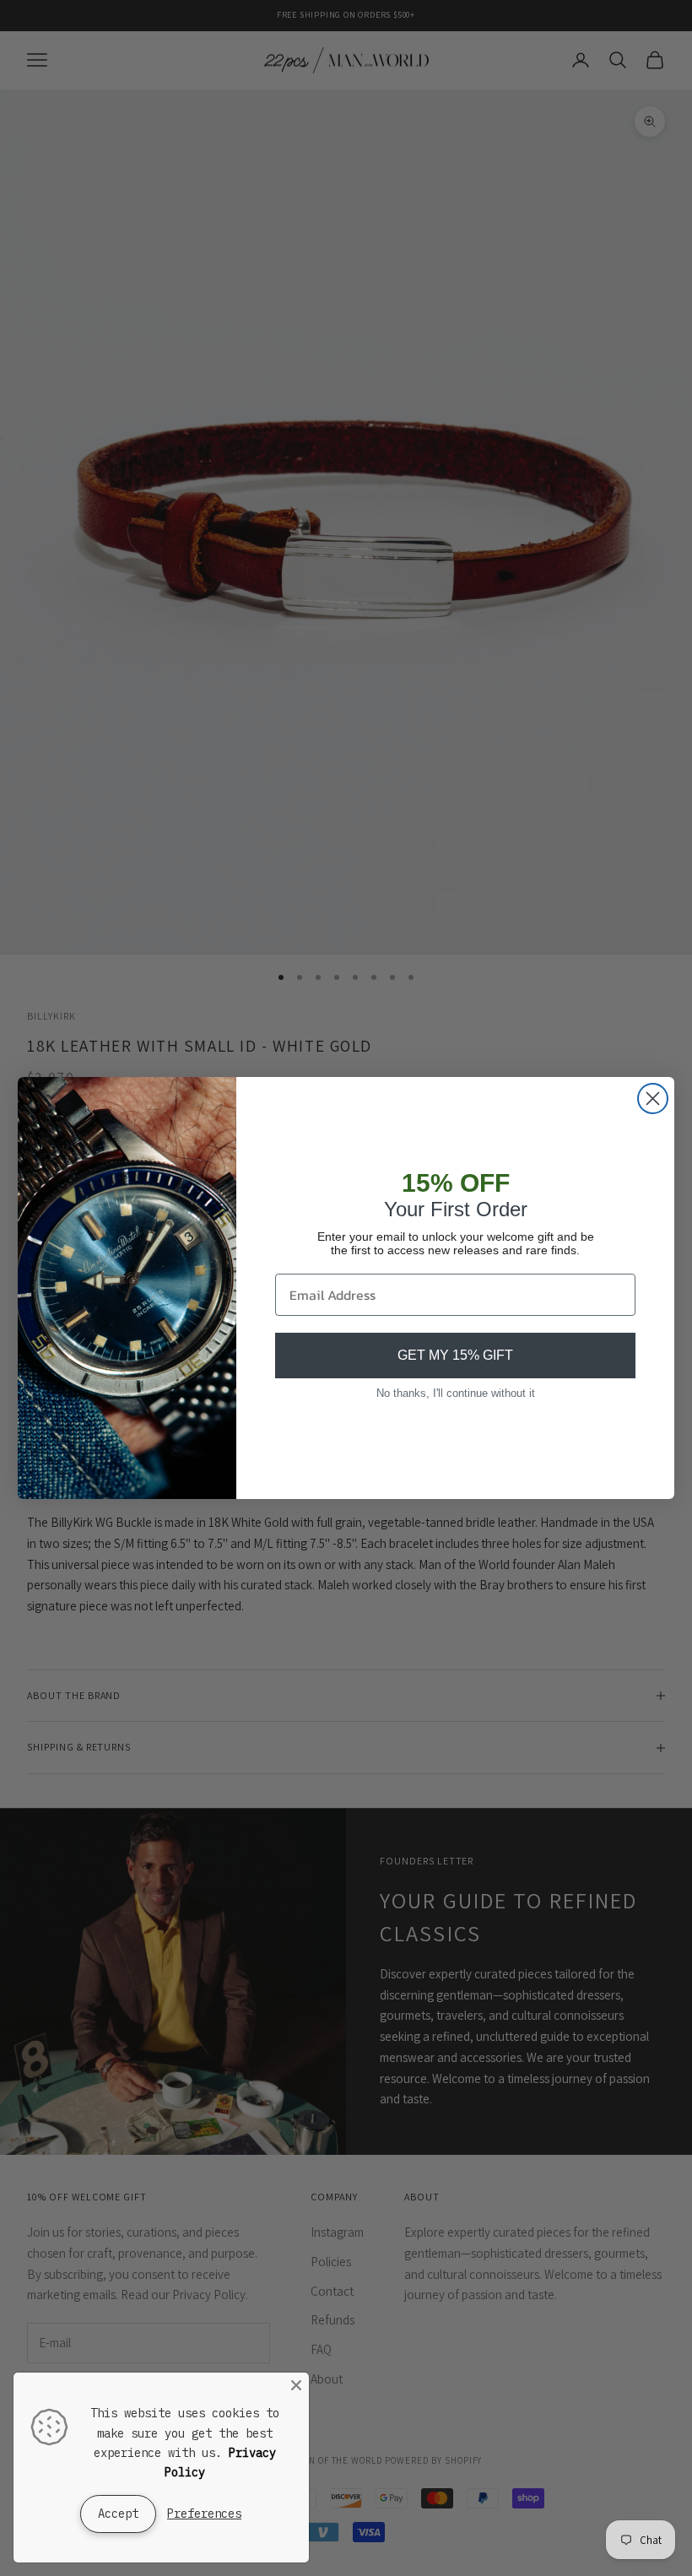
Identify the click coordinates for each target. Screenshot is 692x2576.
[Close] (296, 2385)
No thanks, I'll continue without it (456, 1393)
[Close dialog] (653, 1099)
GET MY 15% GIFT (455, 1355)
